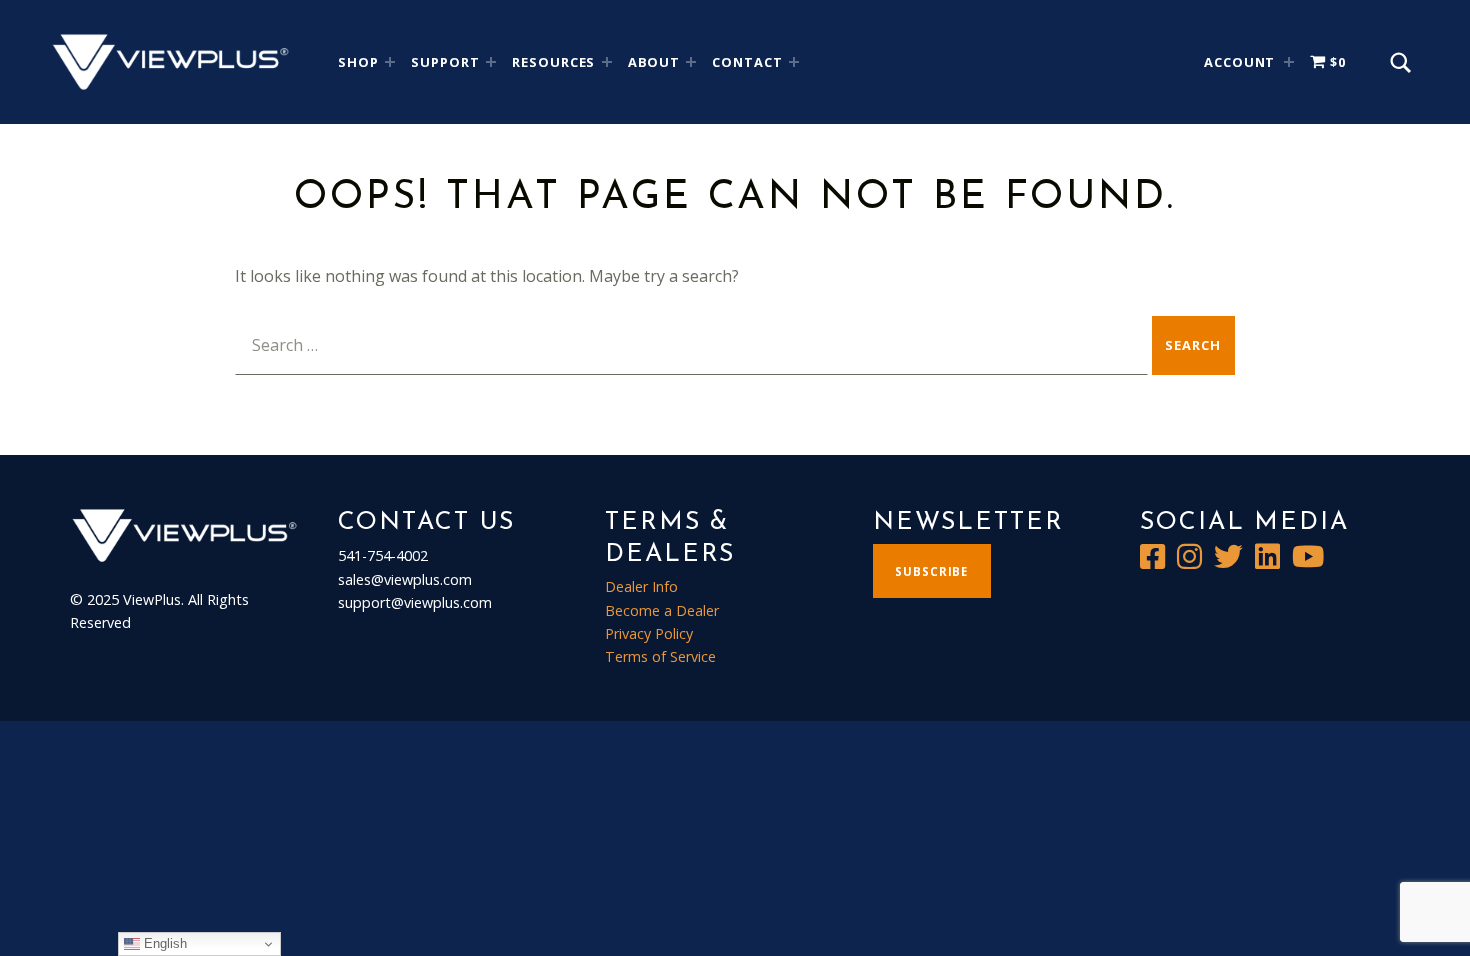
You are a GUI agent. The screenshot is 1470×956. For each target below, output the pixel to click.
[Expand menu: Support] (491, 62)
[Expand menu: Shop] (390, 62)
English (163, 943)
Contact (747, 62)
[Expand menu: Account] (1289, 62)
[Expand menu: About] (691, 62)
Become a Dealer (662, 610)
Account (1240, 62)
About (654, 62)
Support (445, 62)
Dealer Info (641, 586)
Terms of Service (660, 656)
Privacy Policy (649, 633)
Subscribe (931, 571)
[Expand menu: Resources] (607, 62)
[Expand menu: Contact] (794, 62)
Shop (358, 62)
